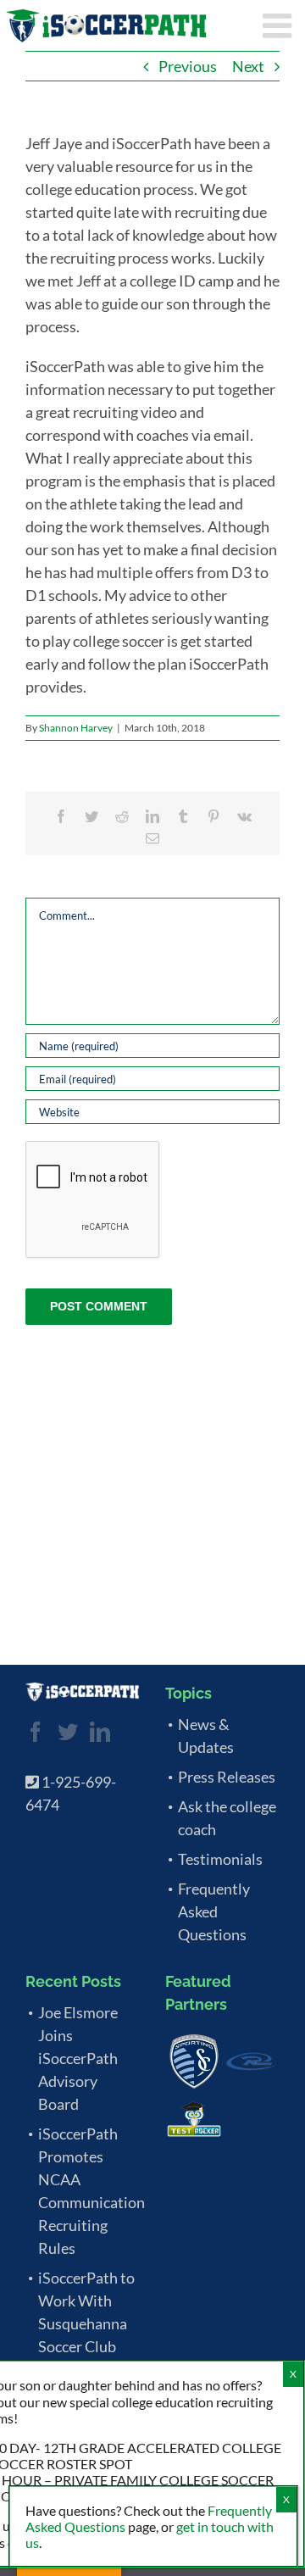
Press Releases (227, 1777)
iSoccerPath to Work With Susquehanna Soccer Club (86, 2312)
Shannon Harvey (76, 728)
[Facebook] (36, 1732)
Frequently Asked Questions (214, 1911)
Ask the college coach (227, 1818)
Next (248, 66)
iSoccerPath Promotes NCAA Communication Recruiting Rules (89, 2191)
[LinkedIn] (100, 1732)
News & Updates (206, 1736)
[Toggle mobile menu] (280, 25)
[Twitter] (68, 1732)
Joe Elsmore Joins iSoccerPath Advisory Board (78, 2058)
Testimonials (220, 1859)
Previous (188, 66)
